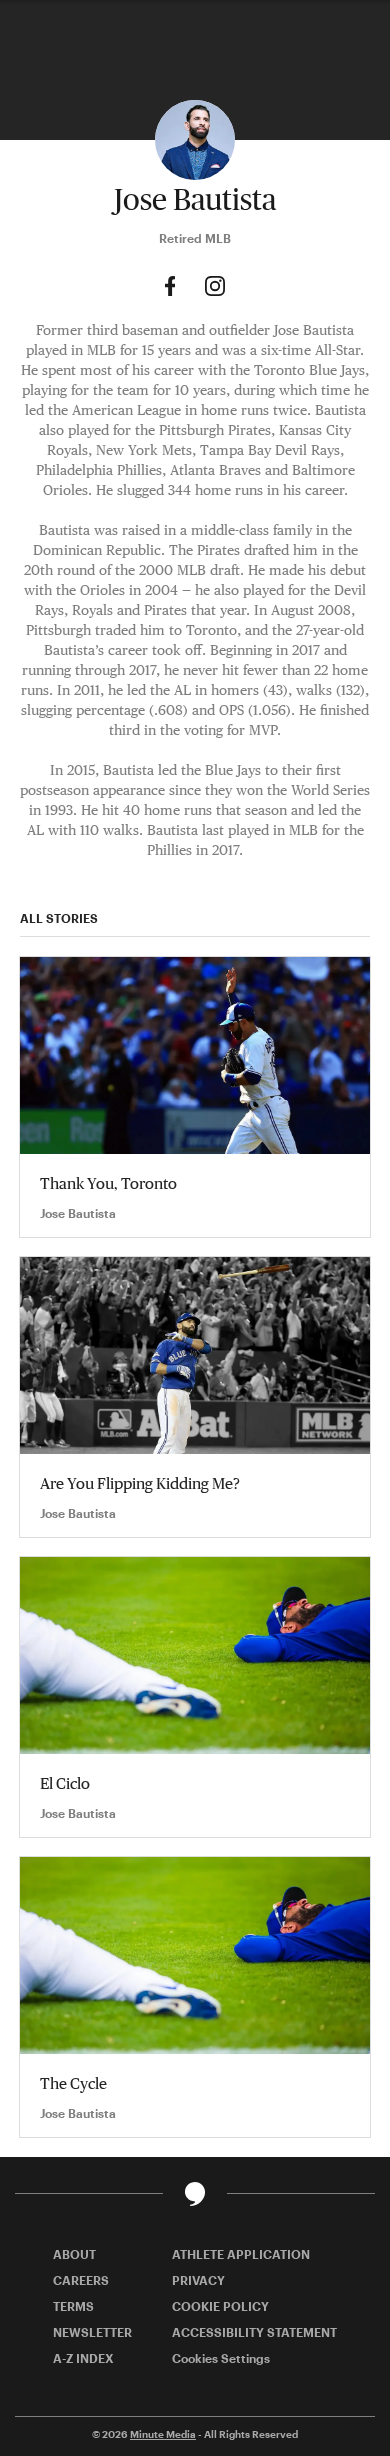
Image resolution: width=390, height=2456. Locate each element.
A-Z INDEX (83, 2358)
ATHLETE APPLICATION (241, 2254)
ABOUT (74, 2254)
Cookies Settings (221, 2358)
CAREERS (81, 2280)
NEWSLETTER (92, 2332)
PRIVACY (198, 2280)
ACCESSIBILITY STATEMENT (254, 2332)
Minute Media (163, 2434)
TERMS (73, 2306)
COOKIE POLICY (220, 2306)
